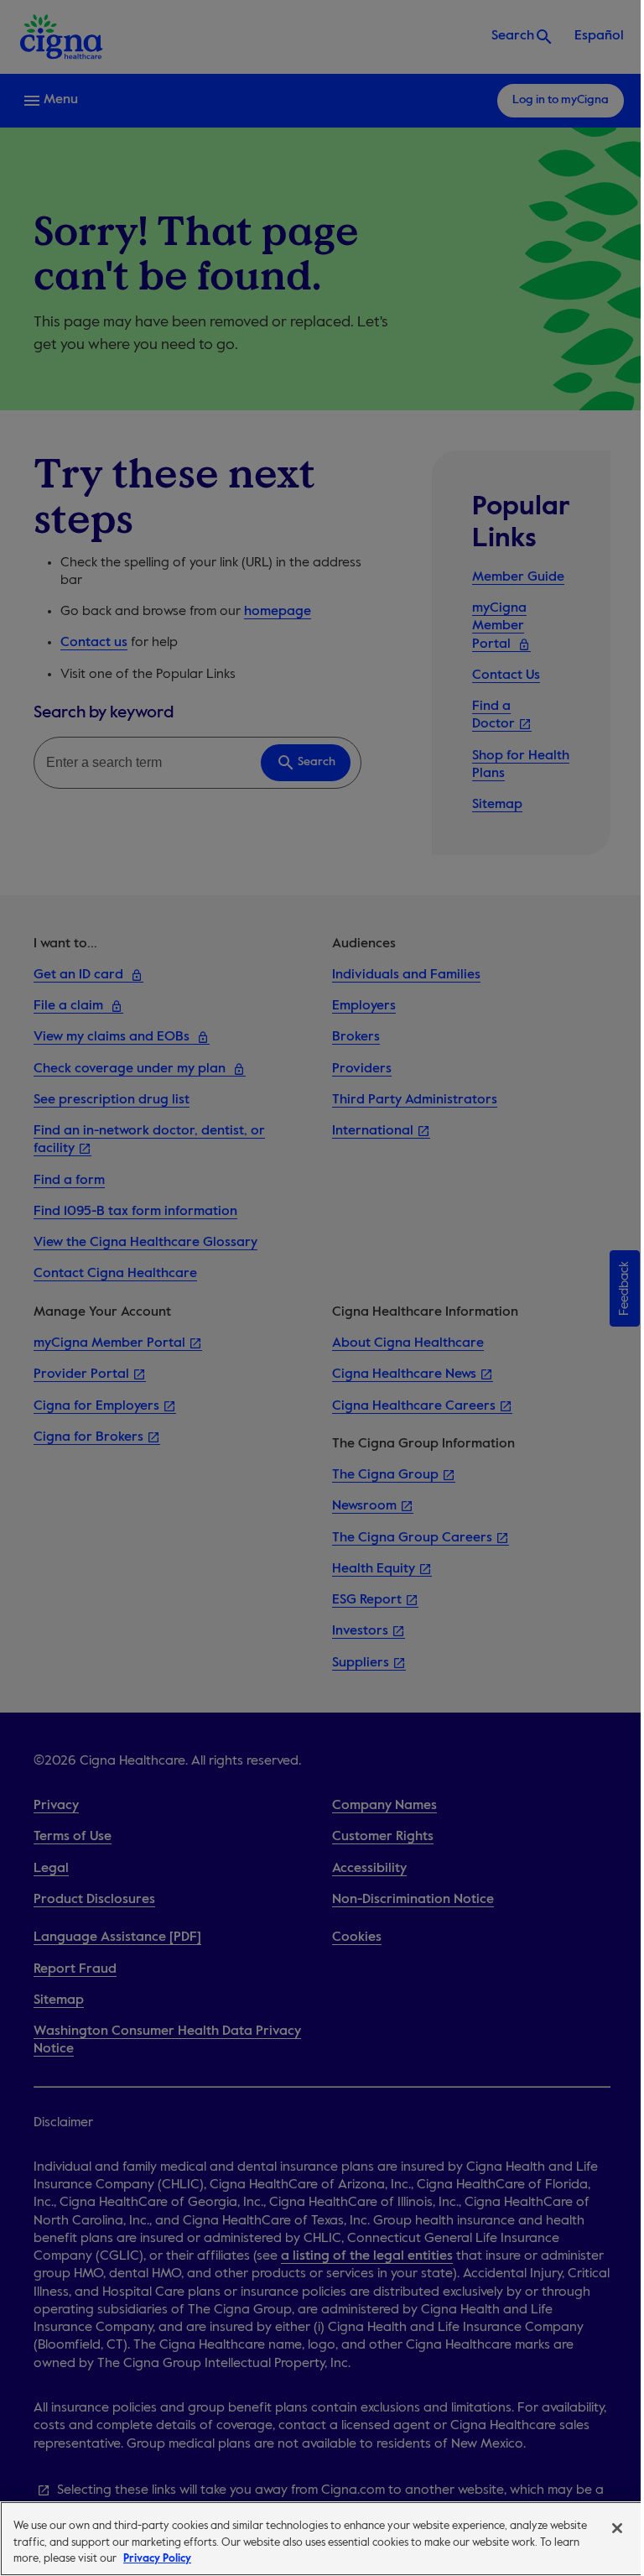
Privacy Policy (157, 2559)
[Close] (617, 2528)
